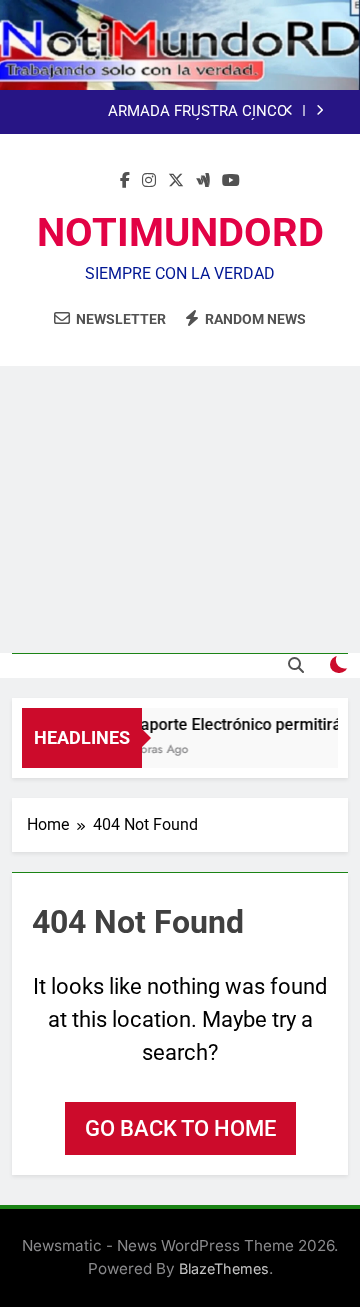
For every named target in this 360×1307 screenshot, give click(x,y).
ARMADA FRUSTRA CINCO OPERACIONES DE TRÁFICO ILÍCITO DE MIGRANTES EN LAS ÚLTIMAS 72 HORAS (163, 112)
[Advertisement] (180, 509)
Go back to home (180, 1128)
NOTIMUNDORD (180, 232)
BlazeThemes (224, 1268)
